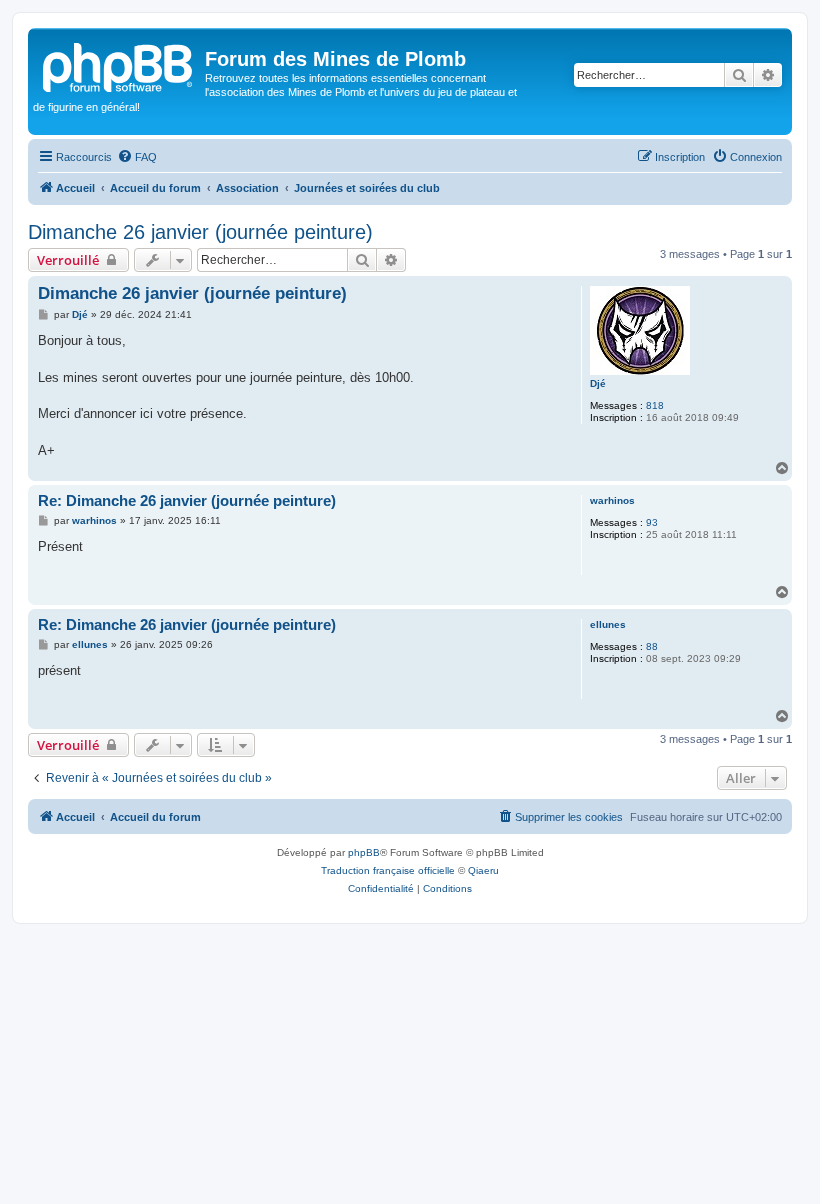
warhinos (612, 500)
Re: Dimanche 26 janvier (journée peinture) (187, 500)
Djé (598, 383)
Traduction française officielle (388, 870)
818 (655, 405)
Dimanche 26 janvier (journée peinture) (200, 232)
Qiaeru (483, 870)
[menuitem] (137, 157)
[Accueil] (119, 65)
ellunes (608, 624)
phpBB (364, 852)
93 (652, 522)
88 (652, 646)
